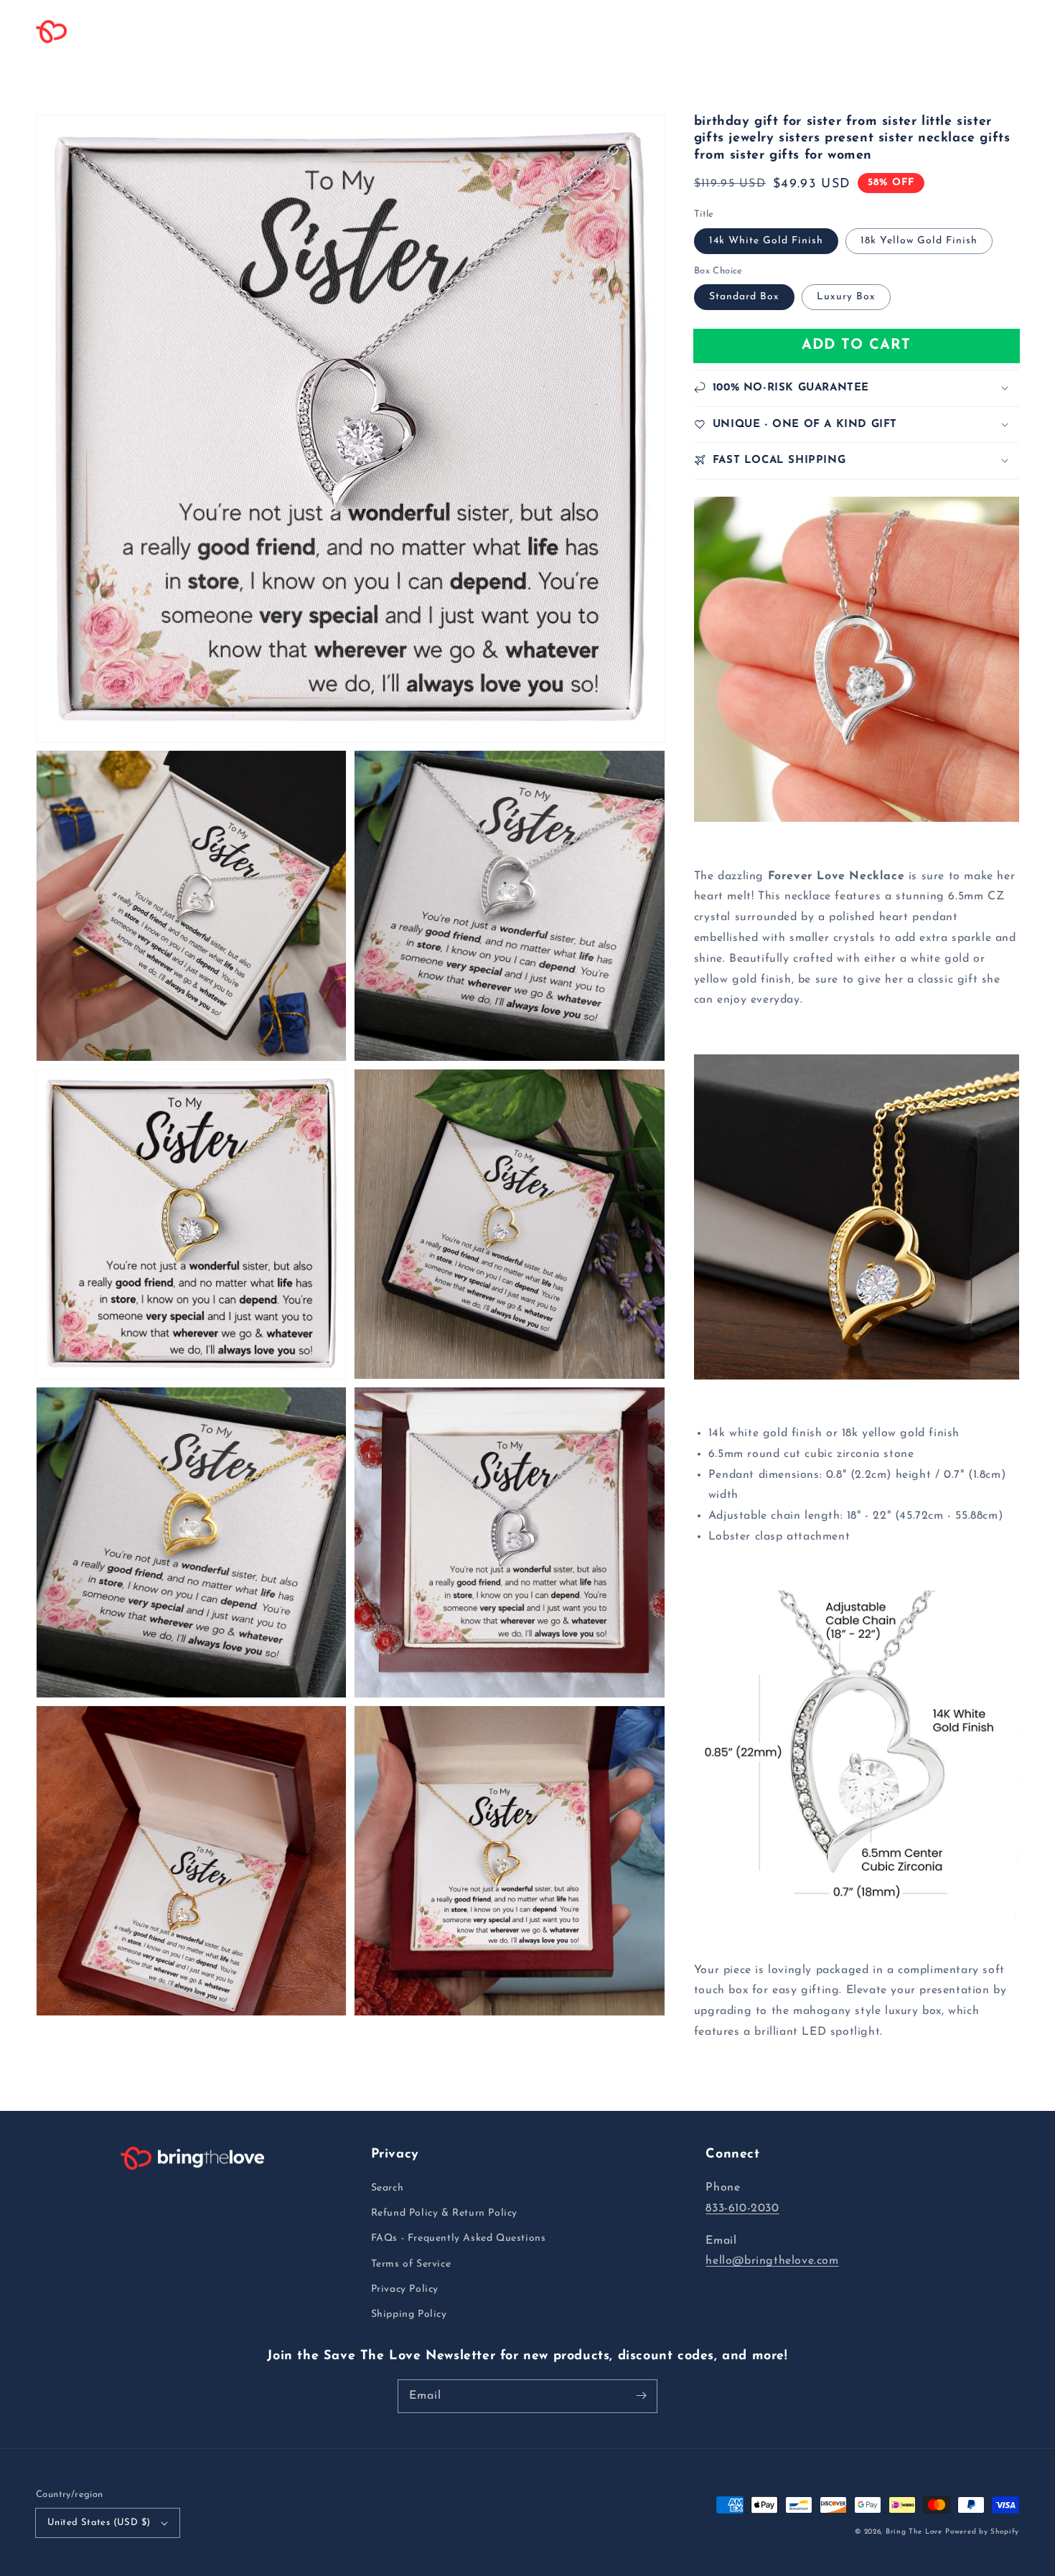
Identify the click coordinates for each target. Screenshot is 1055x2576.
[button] (245, 32)
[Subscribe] (641, 2396)
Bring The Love (914, 2532)
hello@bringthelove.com (772, 2261)
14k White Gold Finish (766, 240)
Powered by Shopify (982, 2532)
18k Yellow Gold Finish (919, 240)
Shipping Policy (409, 2314)
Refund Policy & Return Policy (444, 2213)
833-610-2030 (742, 2209)
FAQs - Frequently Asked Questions (459, 2238)
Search (388, 2188)
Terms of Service (411, 2264)
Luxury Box (846, 297)
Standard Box (744, 297)
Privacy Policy (405, 2289)
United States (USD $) (99, 2523)
